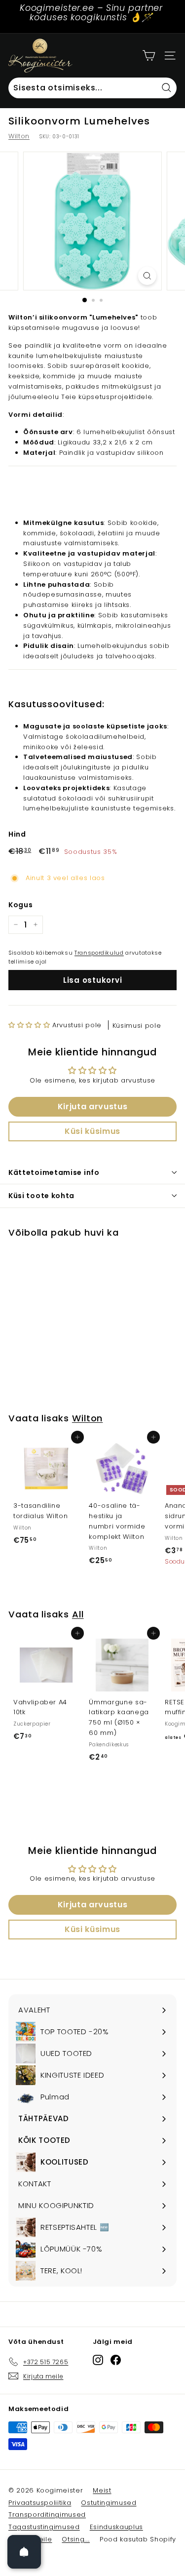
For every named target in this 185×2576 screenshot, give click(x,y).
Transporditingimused (47, 2515)
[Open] (24, 2552)
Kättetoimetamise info (54, 1172)
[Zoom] (147, 276)
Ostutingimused (109, 2503)
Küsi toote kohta (41, 1196)
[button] (30, 1025)
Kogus (20, 905)
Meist (102, 2490)
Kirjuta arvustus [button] (92, 1107)
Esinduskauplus (116, 2527)
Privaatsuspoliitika (40, 2503)
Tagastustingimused (44, 2527)
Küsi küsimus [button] (92, 1131)
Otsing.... (76, 2539)
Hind (17, 834)
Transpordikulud (99, 953)
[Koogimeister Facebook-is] (116, 2360)
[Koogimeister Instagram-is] (98, 2360)
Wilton (19, 136)
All (78, 1614)
